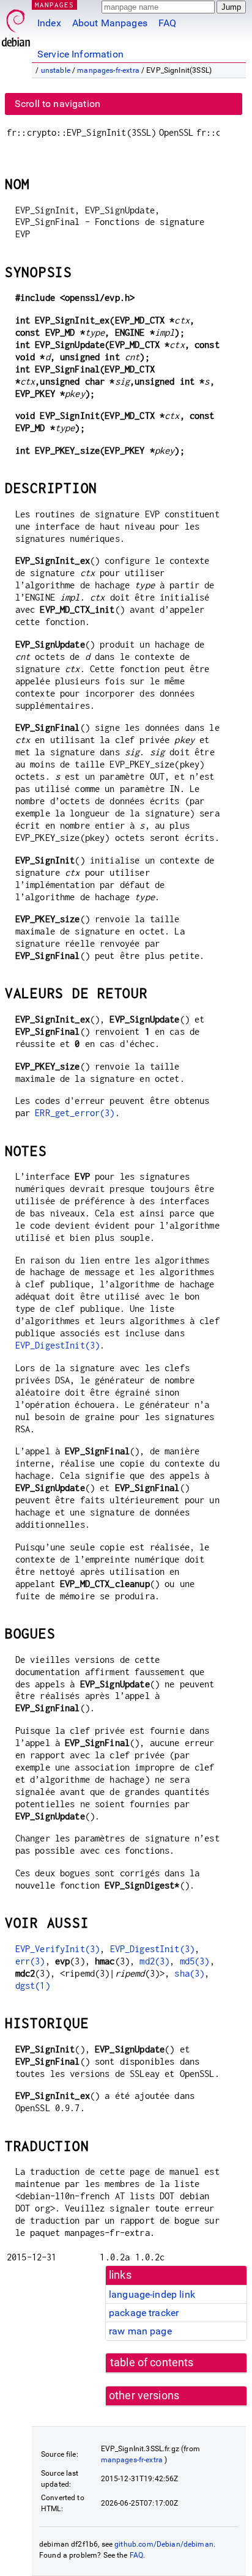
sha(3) (189, 1973)
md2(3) (154, 1961)
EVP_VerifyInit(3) (58, 1949)
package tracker (144, 2313)
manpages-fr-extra (108, 70)
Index (49, 23)
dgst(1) (33, 1986)
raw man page (140, 2331)
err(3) (30, 1961)
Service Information (80, 54)
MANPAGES (54, 5)
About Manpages (110, 23)
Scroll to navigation (57, 104)
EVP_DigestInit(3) (58, 1345)
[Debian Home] (16, 25)
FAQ (167, 23)
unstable (56, 70)
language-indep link (152, 2294)
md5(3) (195, 1961)
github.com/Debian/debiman (164, 2544)
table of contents (152, 2363)
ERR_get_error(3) (75, 1113)
